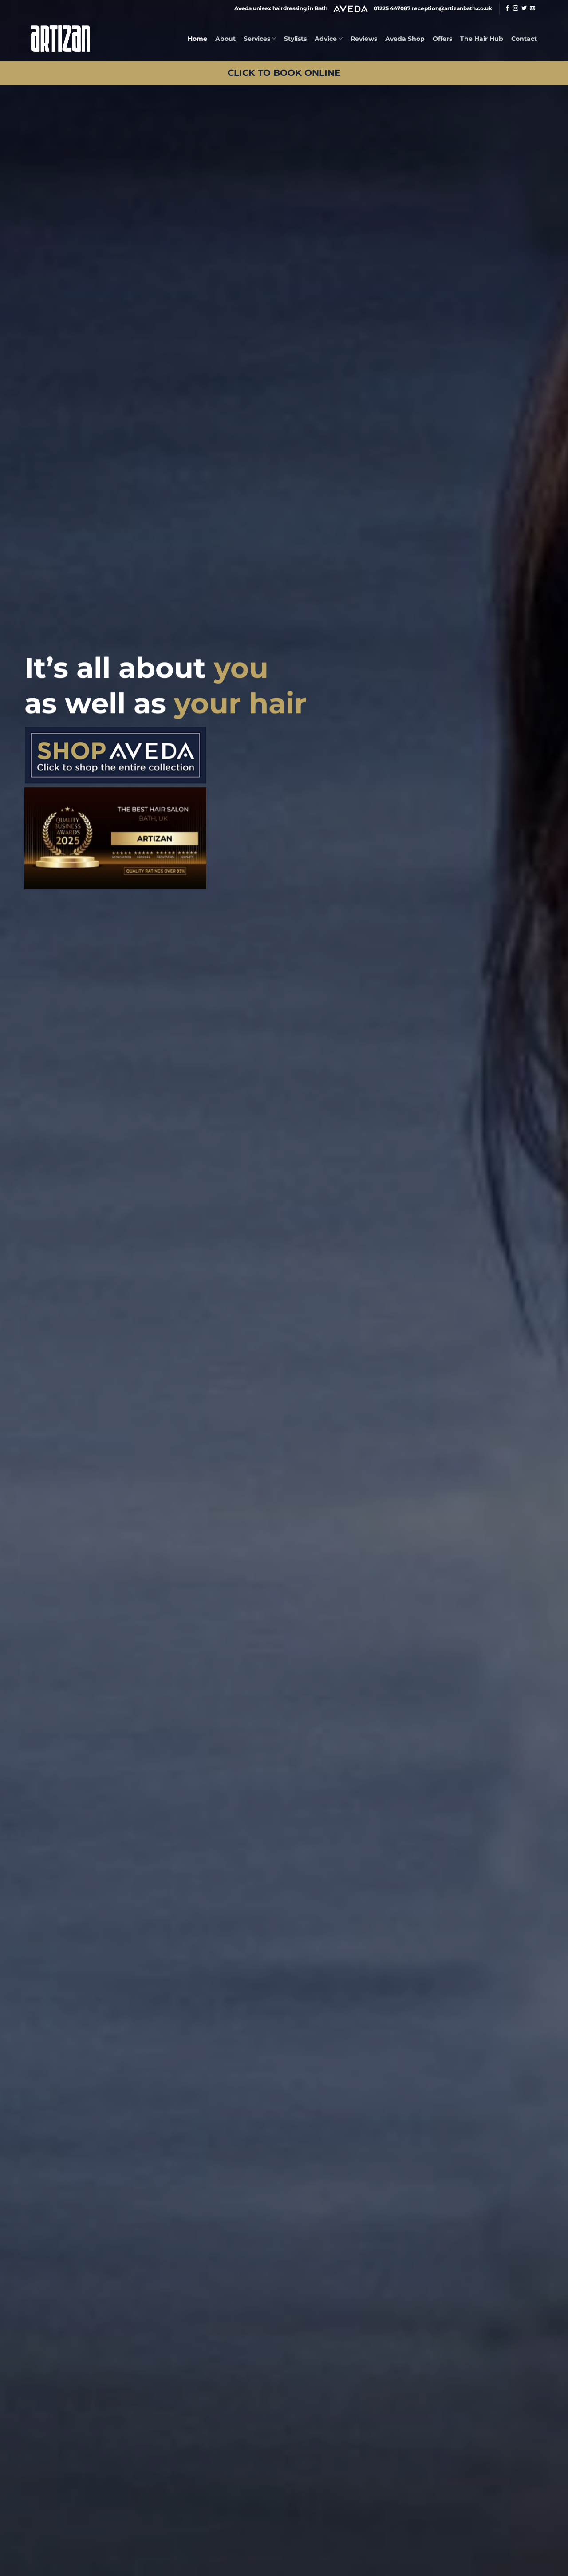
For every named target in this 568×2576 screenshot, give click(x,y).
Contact (524, 39)
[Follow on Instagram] (516, 8)
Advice (326, 39)
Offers (442, 39)
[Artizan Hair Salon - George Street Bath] (61, 38)
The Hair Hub (482, 39)
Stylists (295, 39)
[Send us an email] (532, 8)
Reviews (364, 39)
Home (197, 39)
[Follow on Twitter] (524, 8)
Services (257, 39)
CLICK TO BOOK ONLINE (284, 73)
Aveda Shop (405, 39)
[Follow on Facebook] (507, 8)
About (225, 39)
